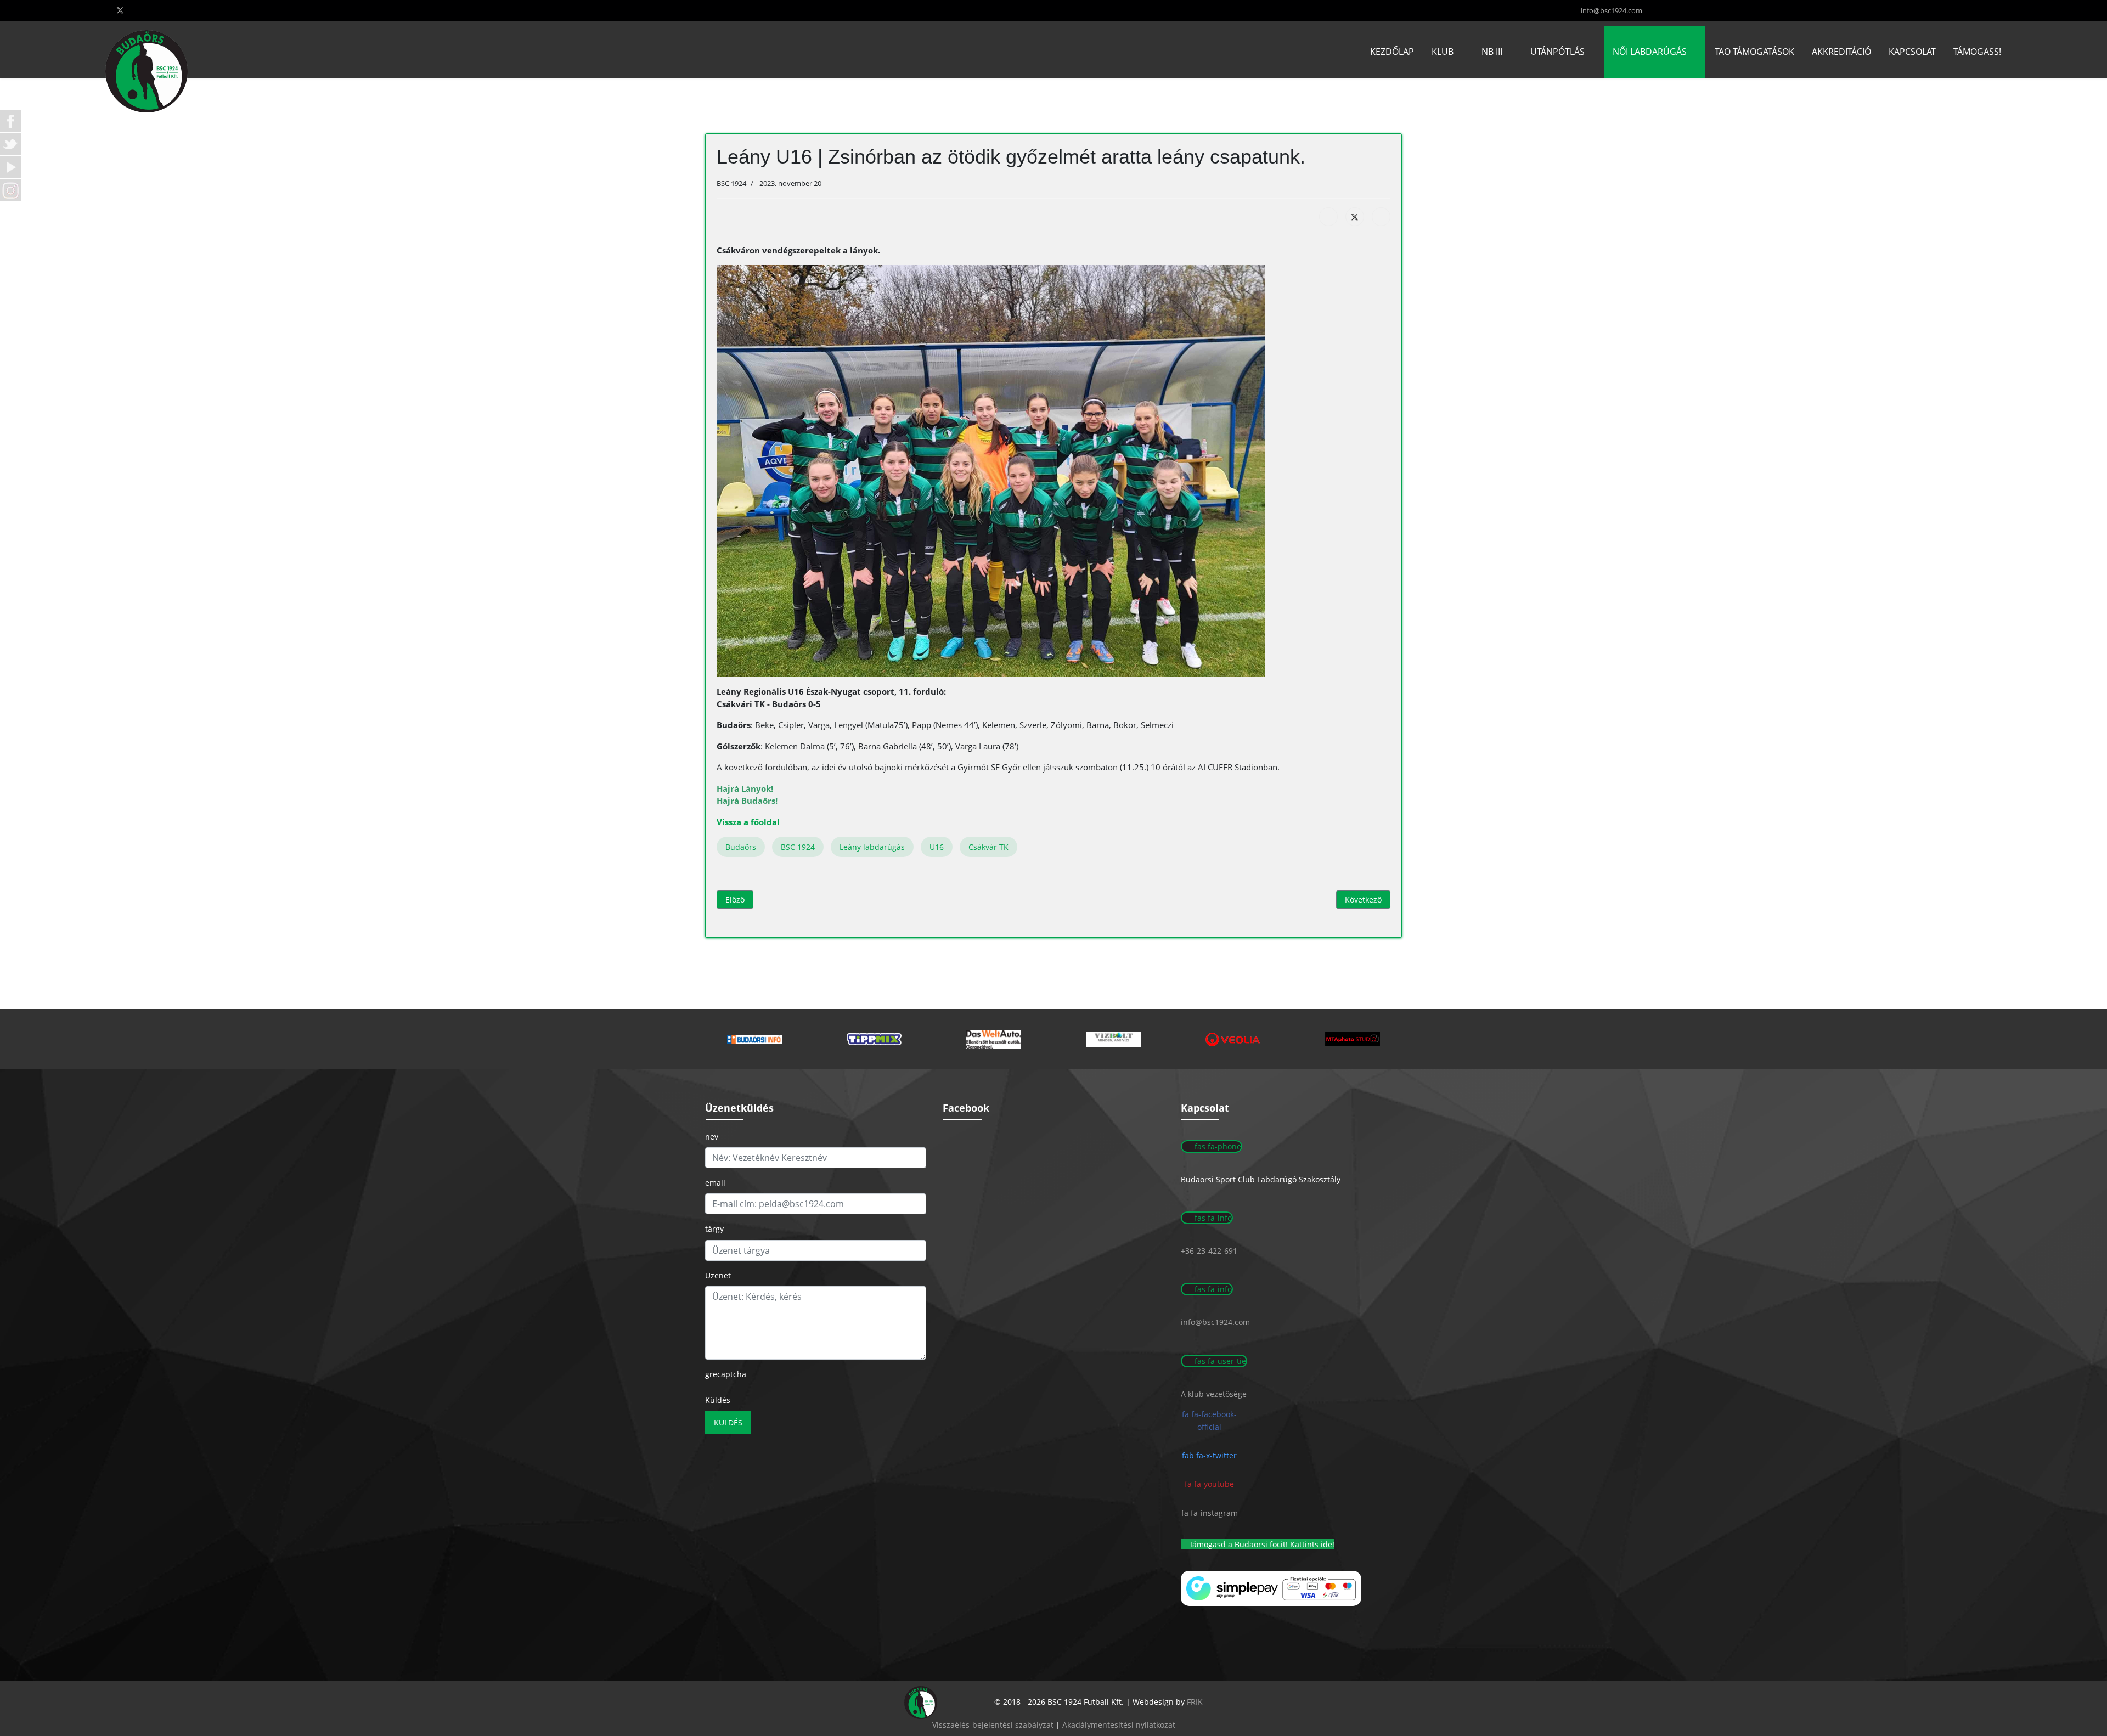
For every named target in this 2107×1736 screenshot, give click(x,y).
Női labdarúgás (1650, 52)
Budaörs (741, 847)
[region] (1053, 1039)
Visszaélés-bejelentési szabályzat (993, 1725)
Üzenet (718, 1275)
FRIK (1195, 1702)
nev (712, 1137)
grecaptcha (726, 1374)
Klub (1443, 52)
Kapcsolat (1912, 52)
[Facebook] (1328, 217)
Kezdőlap (1392, 52)
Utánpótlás (1557, 52)
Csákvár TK (988, 847)
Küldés (718, 1400)
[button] (754, 1039)
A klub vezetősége (1214, 1394)
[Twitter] (120, 10)
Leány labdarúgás (872, 847)
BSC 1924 (798, 847)
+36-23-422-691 (1209, 1251)
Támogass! (1977, 52)
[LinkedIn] (1381, 217)
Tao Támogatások (1754, 52)
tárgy (714, 1229)
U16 (937, 847)
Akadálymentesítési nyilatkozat (1119, 1725)
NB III (1492, 52)
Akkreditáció (1841, 52)
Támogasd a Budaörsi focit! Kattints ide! (1261, 1544)
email (715, 1183)
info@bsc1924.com (1612, 11)
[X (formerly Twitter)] (1355, 217)
